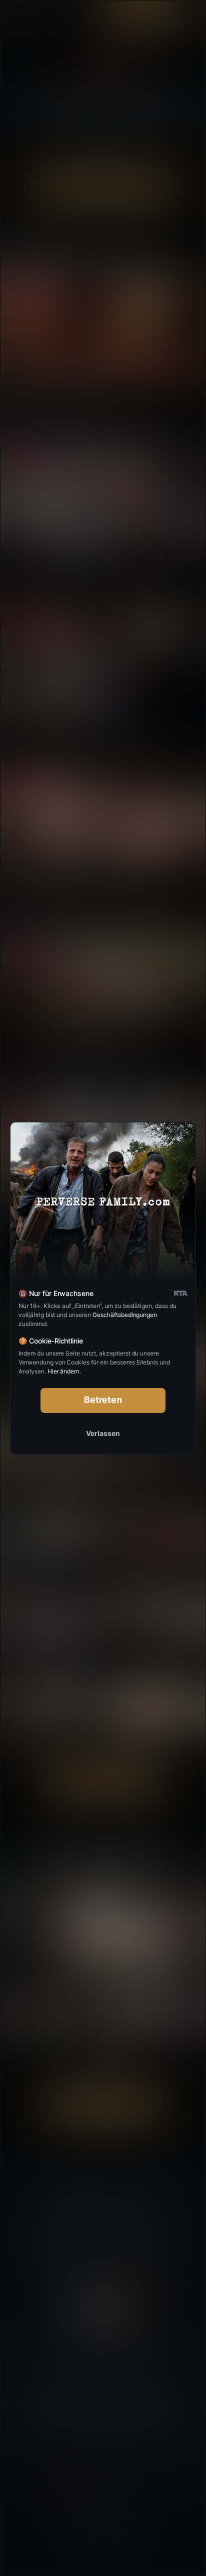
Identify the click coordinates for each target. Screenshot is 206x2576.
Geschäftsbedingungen (125, 1315)
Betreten (103, 1400)
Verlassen (103, 1433)
